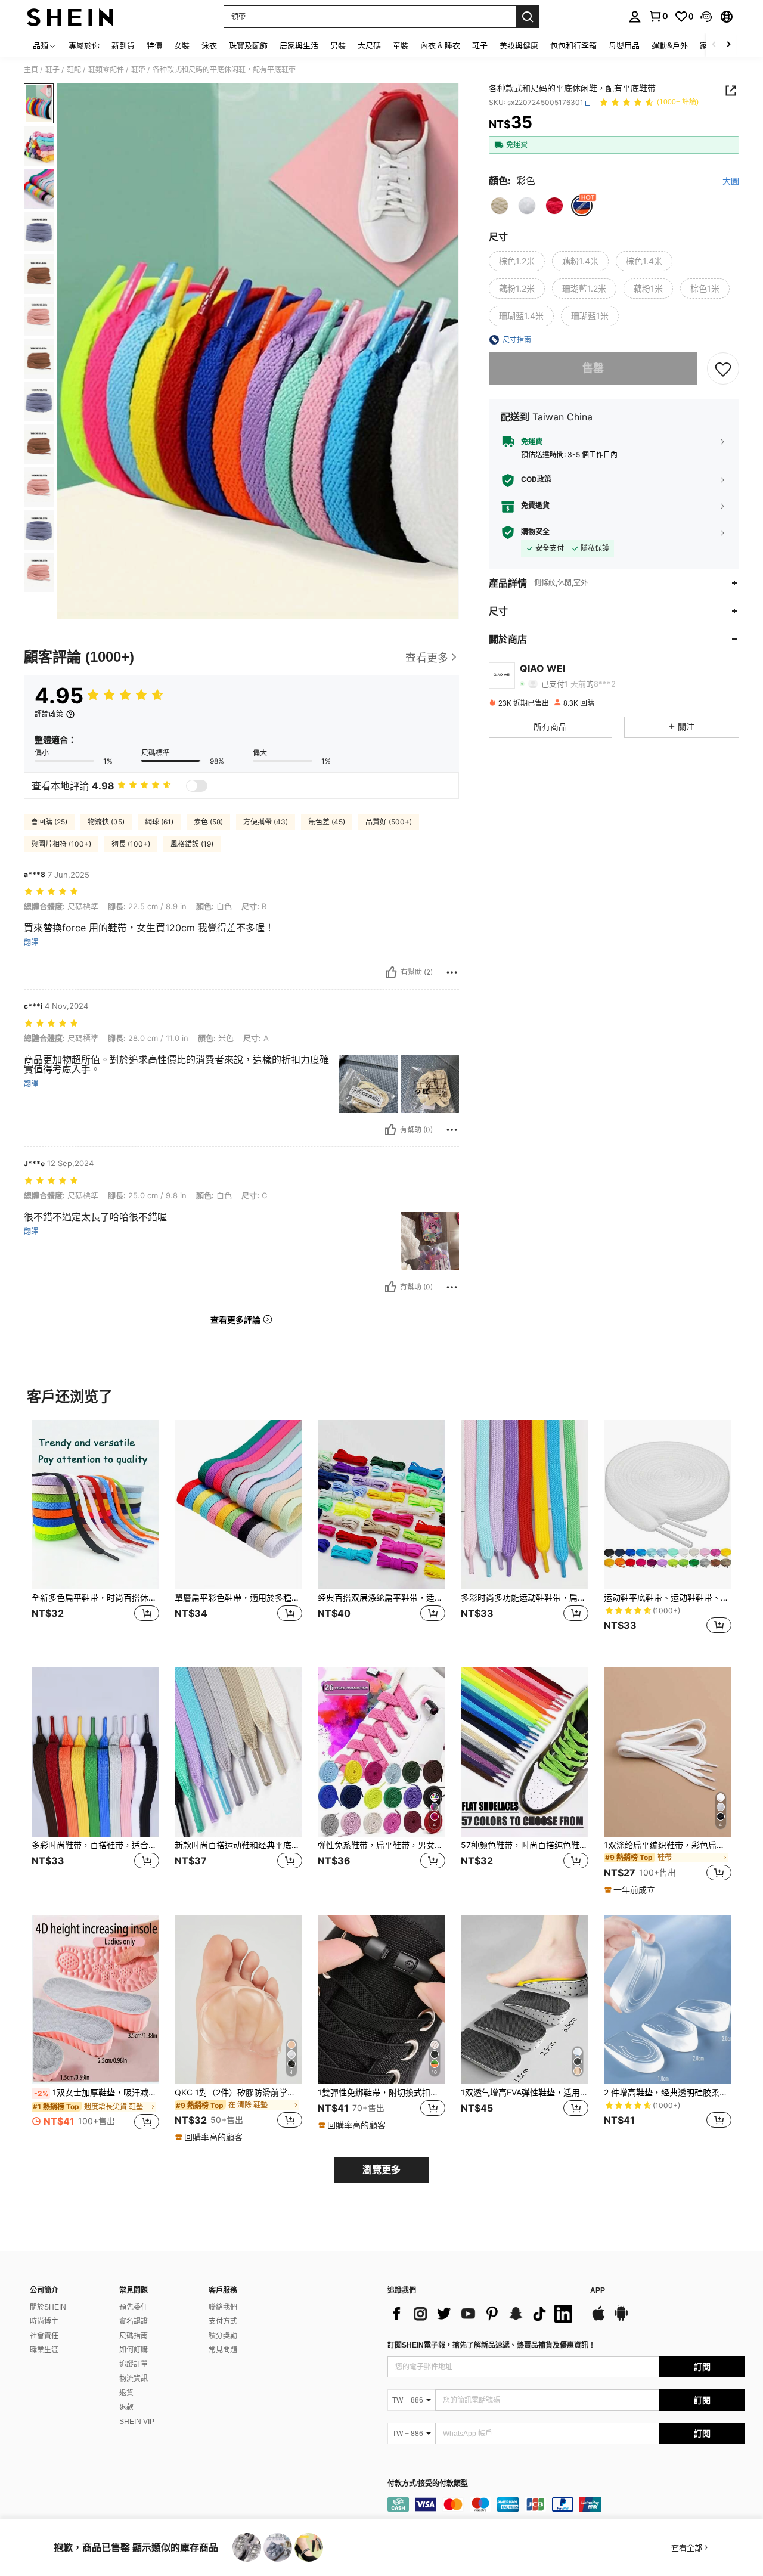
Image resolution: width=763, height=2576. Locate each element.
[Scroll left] (714, 45)
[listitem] (95, 1534)
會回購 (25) (49, 822)
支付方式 (223, 2321)
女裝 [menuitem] (182, 45)
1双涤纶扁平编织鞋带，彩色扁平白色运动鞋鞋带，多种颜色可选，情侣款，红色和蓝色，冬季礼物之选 (668, 1845)
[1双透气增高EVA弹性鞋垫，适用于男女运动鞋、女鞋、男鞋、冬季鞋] (525, 2000)
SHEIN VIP (137, 2422)
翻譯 (31, 943)
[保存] (723, 368)
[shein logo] (70, 17)
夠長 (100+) (131, 844)
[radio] (500, 206)
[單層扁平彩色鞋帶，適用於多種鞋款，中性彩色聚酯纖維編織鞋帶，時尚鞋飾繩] (238, 1505)
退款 (126, 2407)
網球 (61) (159, 822)
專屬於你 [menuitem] (84, 45)
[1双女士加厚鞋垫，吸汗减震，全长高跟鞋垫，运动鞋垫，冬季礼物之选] (95, 2000)
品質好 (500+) (389, 822)
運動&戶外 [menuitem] (670, 45)
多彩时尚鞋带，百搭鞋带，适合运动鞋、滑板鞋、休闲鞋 (95, 1845)
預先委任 (134, 2307)
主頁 (31, 70)
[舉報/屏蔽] (452, 972)
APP (598, 2291)
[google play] (621, 2319)
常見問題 (223, 2350)
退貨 (126, 2393)
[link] (658, 16)
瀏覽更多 (381, 2170)
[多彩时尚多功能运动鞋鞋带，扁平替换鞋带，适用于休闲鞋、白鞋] (525, 1505)
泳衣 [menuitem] (209, 45)
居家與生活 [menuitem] (299, 45)
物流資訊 (134, 2379)
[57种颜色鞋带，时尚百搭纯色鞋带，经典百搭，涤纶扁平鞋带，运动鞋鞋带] (525, 1752)
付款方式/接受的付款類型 (428, 2484)
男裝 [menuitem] (338, 45)
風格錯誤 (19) (192, 844)
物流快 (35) (106, 822)
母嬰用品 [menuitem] (624, 45)
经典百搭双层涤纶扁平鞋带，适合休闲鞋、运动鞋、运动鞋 (381, 1598)
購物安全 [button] (535, 532)
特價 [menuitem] (154, 45)
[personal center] (635, 17)
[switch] (197, 786)
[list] (483, 2314)
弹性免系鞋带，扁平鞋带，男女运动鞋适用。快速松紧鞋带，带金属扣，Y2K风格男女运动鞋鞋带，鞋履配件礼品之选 (381, 1845)
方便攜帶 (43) (266, 822)
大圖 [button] (731, 181)
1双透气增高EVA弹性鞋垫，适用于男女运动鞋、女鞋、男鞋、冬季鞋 (525, 2093)
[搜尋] (528, 17)
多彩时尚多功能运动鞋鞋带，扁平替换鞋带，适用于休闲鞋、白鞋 (525, 1598)
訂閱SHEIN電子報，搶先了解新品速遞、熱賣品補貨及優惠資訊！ (491, 2345)
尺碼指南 (134, 2336)
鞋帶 (138, 70)
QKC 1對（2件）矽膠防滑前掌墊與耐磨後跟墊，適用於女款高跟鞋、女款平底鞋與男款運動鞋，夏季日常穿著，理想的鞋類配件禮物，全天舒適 (238, 2093)
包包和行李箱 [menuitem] (573, 45)
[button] (706, 17)
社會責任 (44, 2336)
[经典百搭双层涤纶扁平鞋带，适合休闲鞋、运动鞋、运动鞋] (381, 1505)
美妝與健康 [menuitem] (519, 45)
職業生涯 (44, 2350)
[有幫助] (391, 972)
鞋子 (52, 70)
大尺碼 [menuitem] (369, 45)
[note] (631, 1890)
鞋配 (74, 70)
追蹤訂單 (134, 2364)
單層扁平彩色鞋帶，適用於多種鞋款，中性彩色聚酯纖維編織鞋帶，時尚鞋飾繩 (238, 1598)
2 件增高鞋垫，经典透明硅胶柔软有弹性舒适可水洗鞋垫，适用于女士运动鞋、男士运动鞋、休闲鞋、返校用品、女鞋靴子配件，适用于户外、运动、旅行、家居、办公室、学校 (668, 2093)
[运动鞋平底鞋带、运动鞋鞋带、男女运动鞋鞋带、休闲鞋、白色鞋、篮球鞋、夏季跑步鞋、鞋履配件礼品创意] (668, 1505)
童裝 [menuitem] (401, 45)
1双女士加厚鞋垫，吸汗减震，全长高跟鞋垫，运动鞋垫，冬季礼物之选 (97, 2093)
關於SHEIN (48, 2307)
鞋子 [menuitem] (480, 45)
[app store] (598, 2319)
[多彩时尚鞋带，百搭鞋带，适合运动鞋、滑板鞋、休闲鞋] (95, 1752)
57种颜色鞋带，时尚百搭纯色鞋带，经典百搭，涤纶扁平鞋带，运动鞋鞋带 (525, 1845)
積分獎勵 (223, 2336)
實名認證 (134, 2321)
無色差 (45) (327, 822)
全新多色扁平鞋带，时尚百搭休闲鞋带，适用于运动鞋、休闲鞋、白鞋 (95, 1598)
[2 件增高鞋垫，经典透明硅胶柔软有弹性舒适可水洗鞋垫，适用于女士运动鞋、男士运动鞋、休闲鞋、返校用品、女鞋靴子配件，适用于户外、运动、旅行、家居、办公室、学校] (668, 2000)
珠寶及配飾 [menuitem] (248, 45)
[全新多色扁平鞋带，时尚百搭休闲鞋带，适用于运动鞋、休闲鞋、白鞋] (95, 1505)
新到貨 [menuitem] (123, 45)
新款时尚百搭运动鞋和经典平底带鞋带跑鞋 (238, 1845)
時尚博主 (44, 2321)
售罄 (593, 368)
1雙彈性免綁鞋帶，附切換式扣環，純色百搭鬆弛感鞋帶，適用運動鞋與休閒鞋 (381, 2093)
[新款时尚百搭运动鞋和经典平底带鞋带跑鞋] (238, 1752)
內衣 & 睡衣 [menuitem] (440, 45)
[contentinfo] (566, 2504)
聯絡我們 (223, 2307)
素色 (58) (208, 822)
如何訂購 (134, 2350)
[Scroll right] (728, 45)
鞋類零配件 (106, 70)
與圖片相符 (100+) (61, 844)
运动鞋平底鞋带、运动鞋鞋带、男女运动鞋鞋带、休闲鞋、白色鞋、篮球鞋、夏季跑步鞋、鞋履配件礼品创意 (668, 1598)
